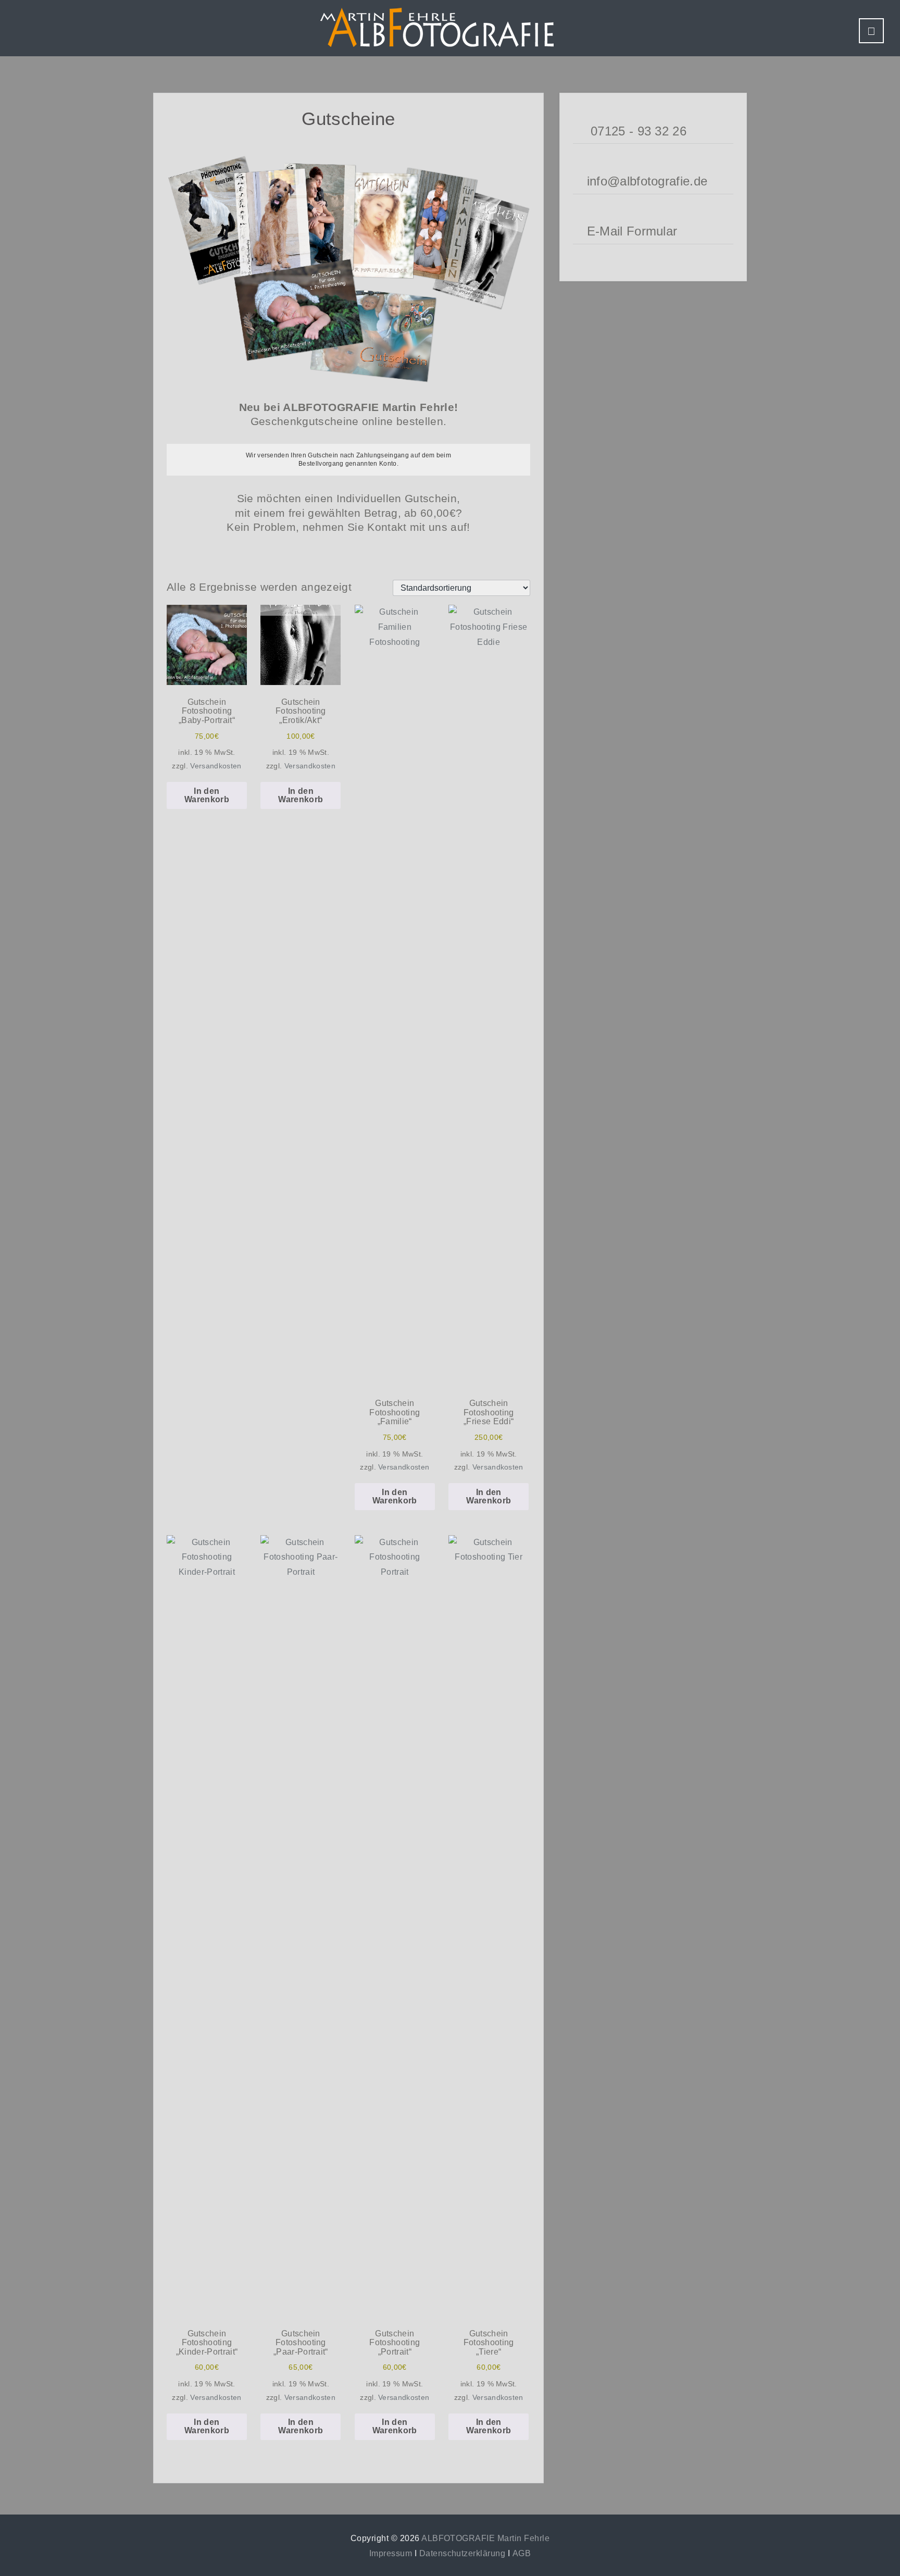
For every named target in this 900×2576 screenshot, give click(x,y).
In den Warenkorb (207, 795)
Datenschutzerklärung (463, 2553)
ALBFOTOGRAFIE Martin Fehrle (485, 2538)
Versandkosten (216, 766)
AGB (522, 2553)
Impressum (391, 2553)
